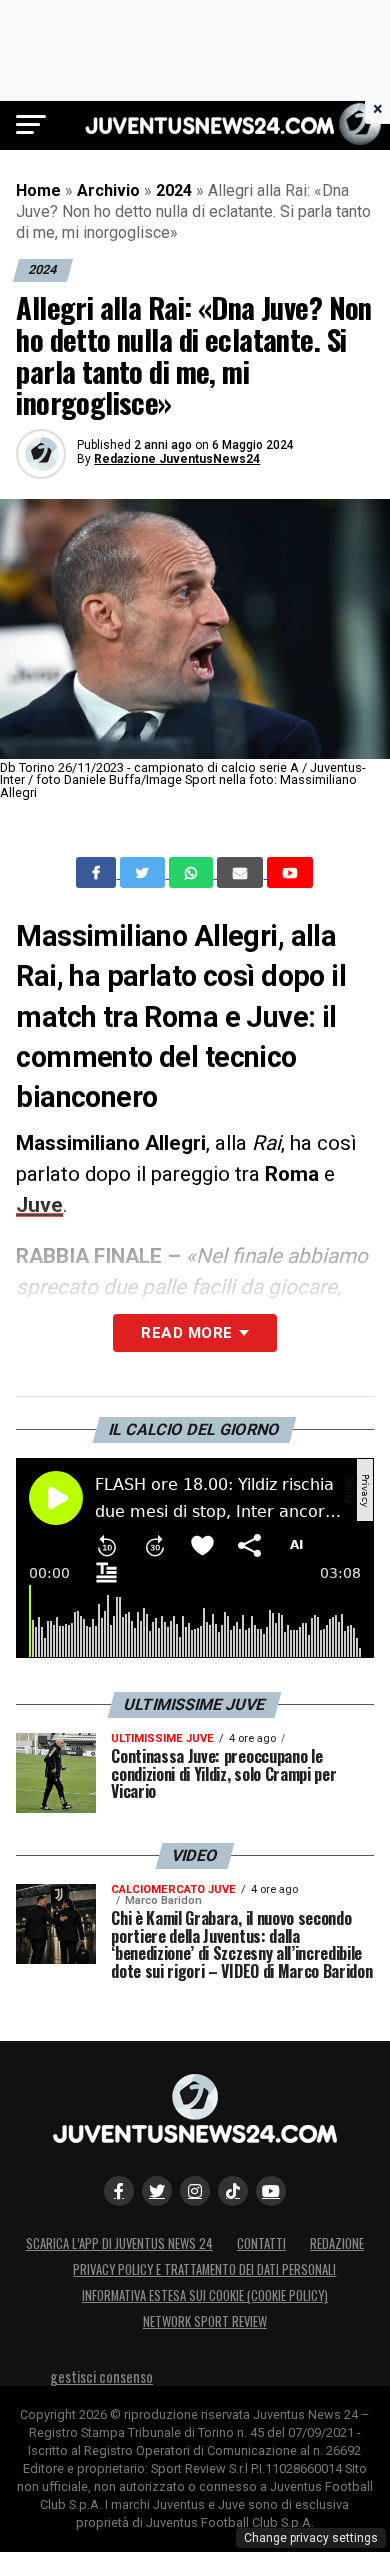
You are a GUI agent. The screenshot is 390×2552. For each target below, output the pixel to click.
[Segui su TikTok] (233, 2191)
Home (38, 190)
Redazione (337, 2243)
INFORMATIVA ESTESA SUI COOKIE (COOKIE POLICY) (205, 2295)
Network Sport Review (205, 2321)
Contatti (261, 2243)
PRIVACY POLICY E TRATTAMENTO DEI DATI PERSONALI (204, 2269)
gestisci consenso (101, 2376)
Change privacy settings (311, 2538)
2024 (174, 190)
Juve (39, 1205)
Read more (186, 1333)
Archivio (108, 190)
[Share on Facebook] (98, 873)
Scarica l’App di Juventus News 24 (119, 2243)
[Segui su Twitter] (157, 2191)
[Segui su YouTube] (271, 2191)
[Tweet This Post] (144, 873)
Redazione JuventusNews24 (177, 459)
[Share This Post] (193, 873)
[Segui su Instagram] (195, 2191)
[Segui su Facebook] (119, 2191)
